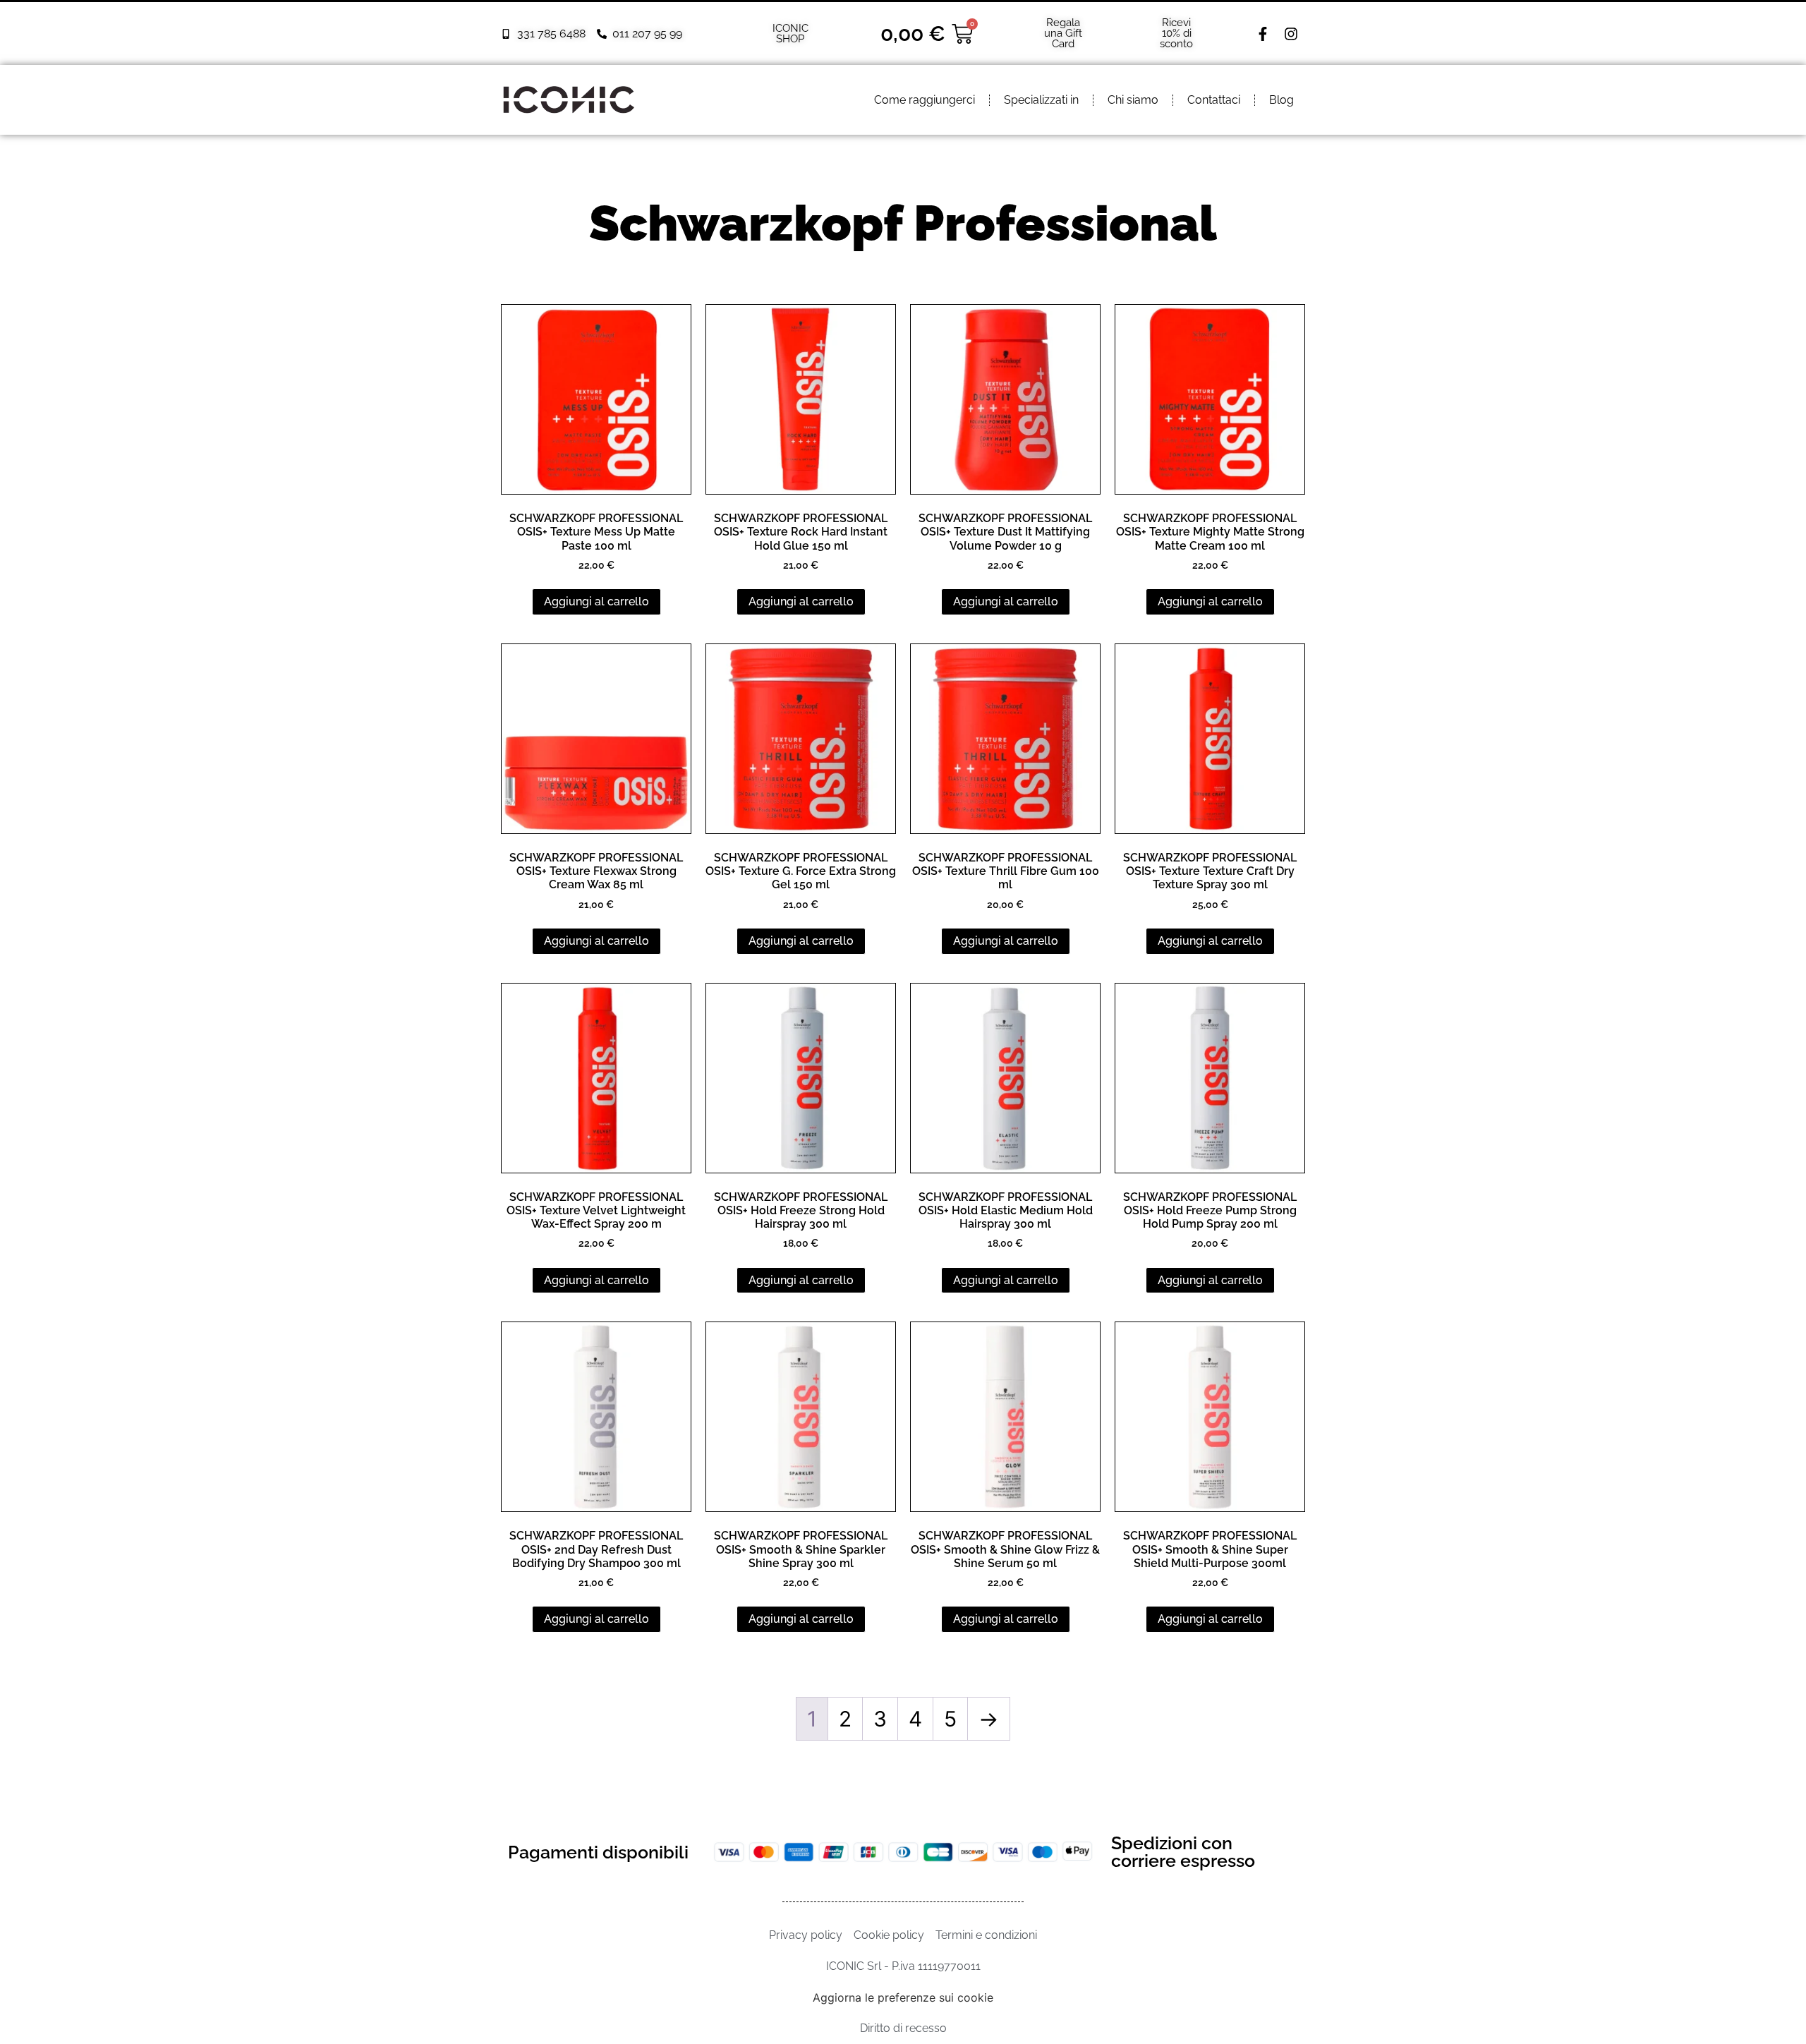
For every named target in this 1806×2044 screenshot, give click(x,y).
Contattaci (1214, 100)
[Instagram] (1291, 34)
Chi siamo (1133, 100)
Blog (1281, 100)
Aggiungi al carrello (596, 601)
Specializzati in (1041, 100)
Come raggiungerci (925, 100)
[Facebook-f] (1263, 34)
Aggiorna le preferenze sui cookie (903, 1997)
